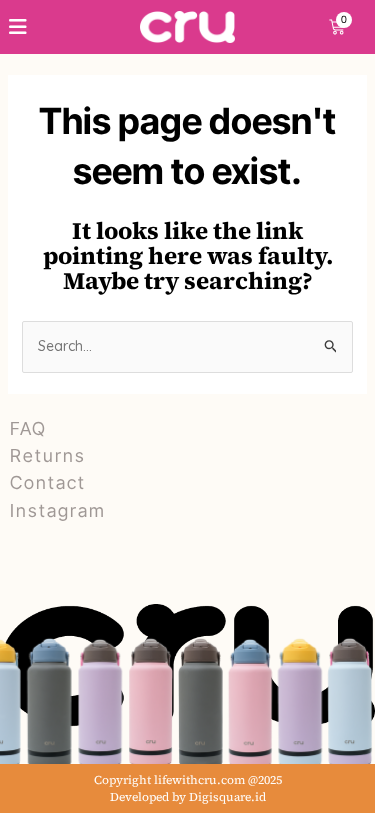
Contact (48, 482)
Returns (48, 455)
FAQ (28, 428)
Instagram (58, 510)
